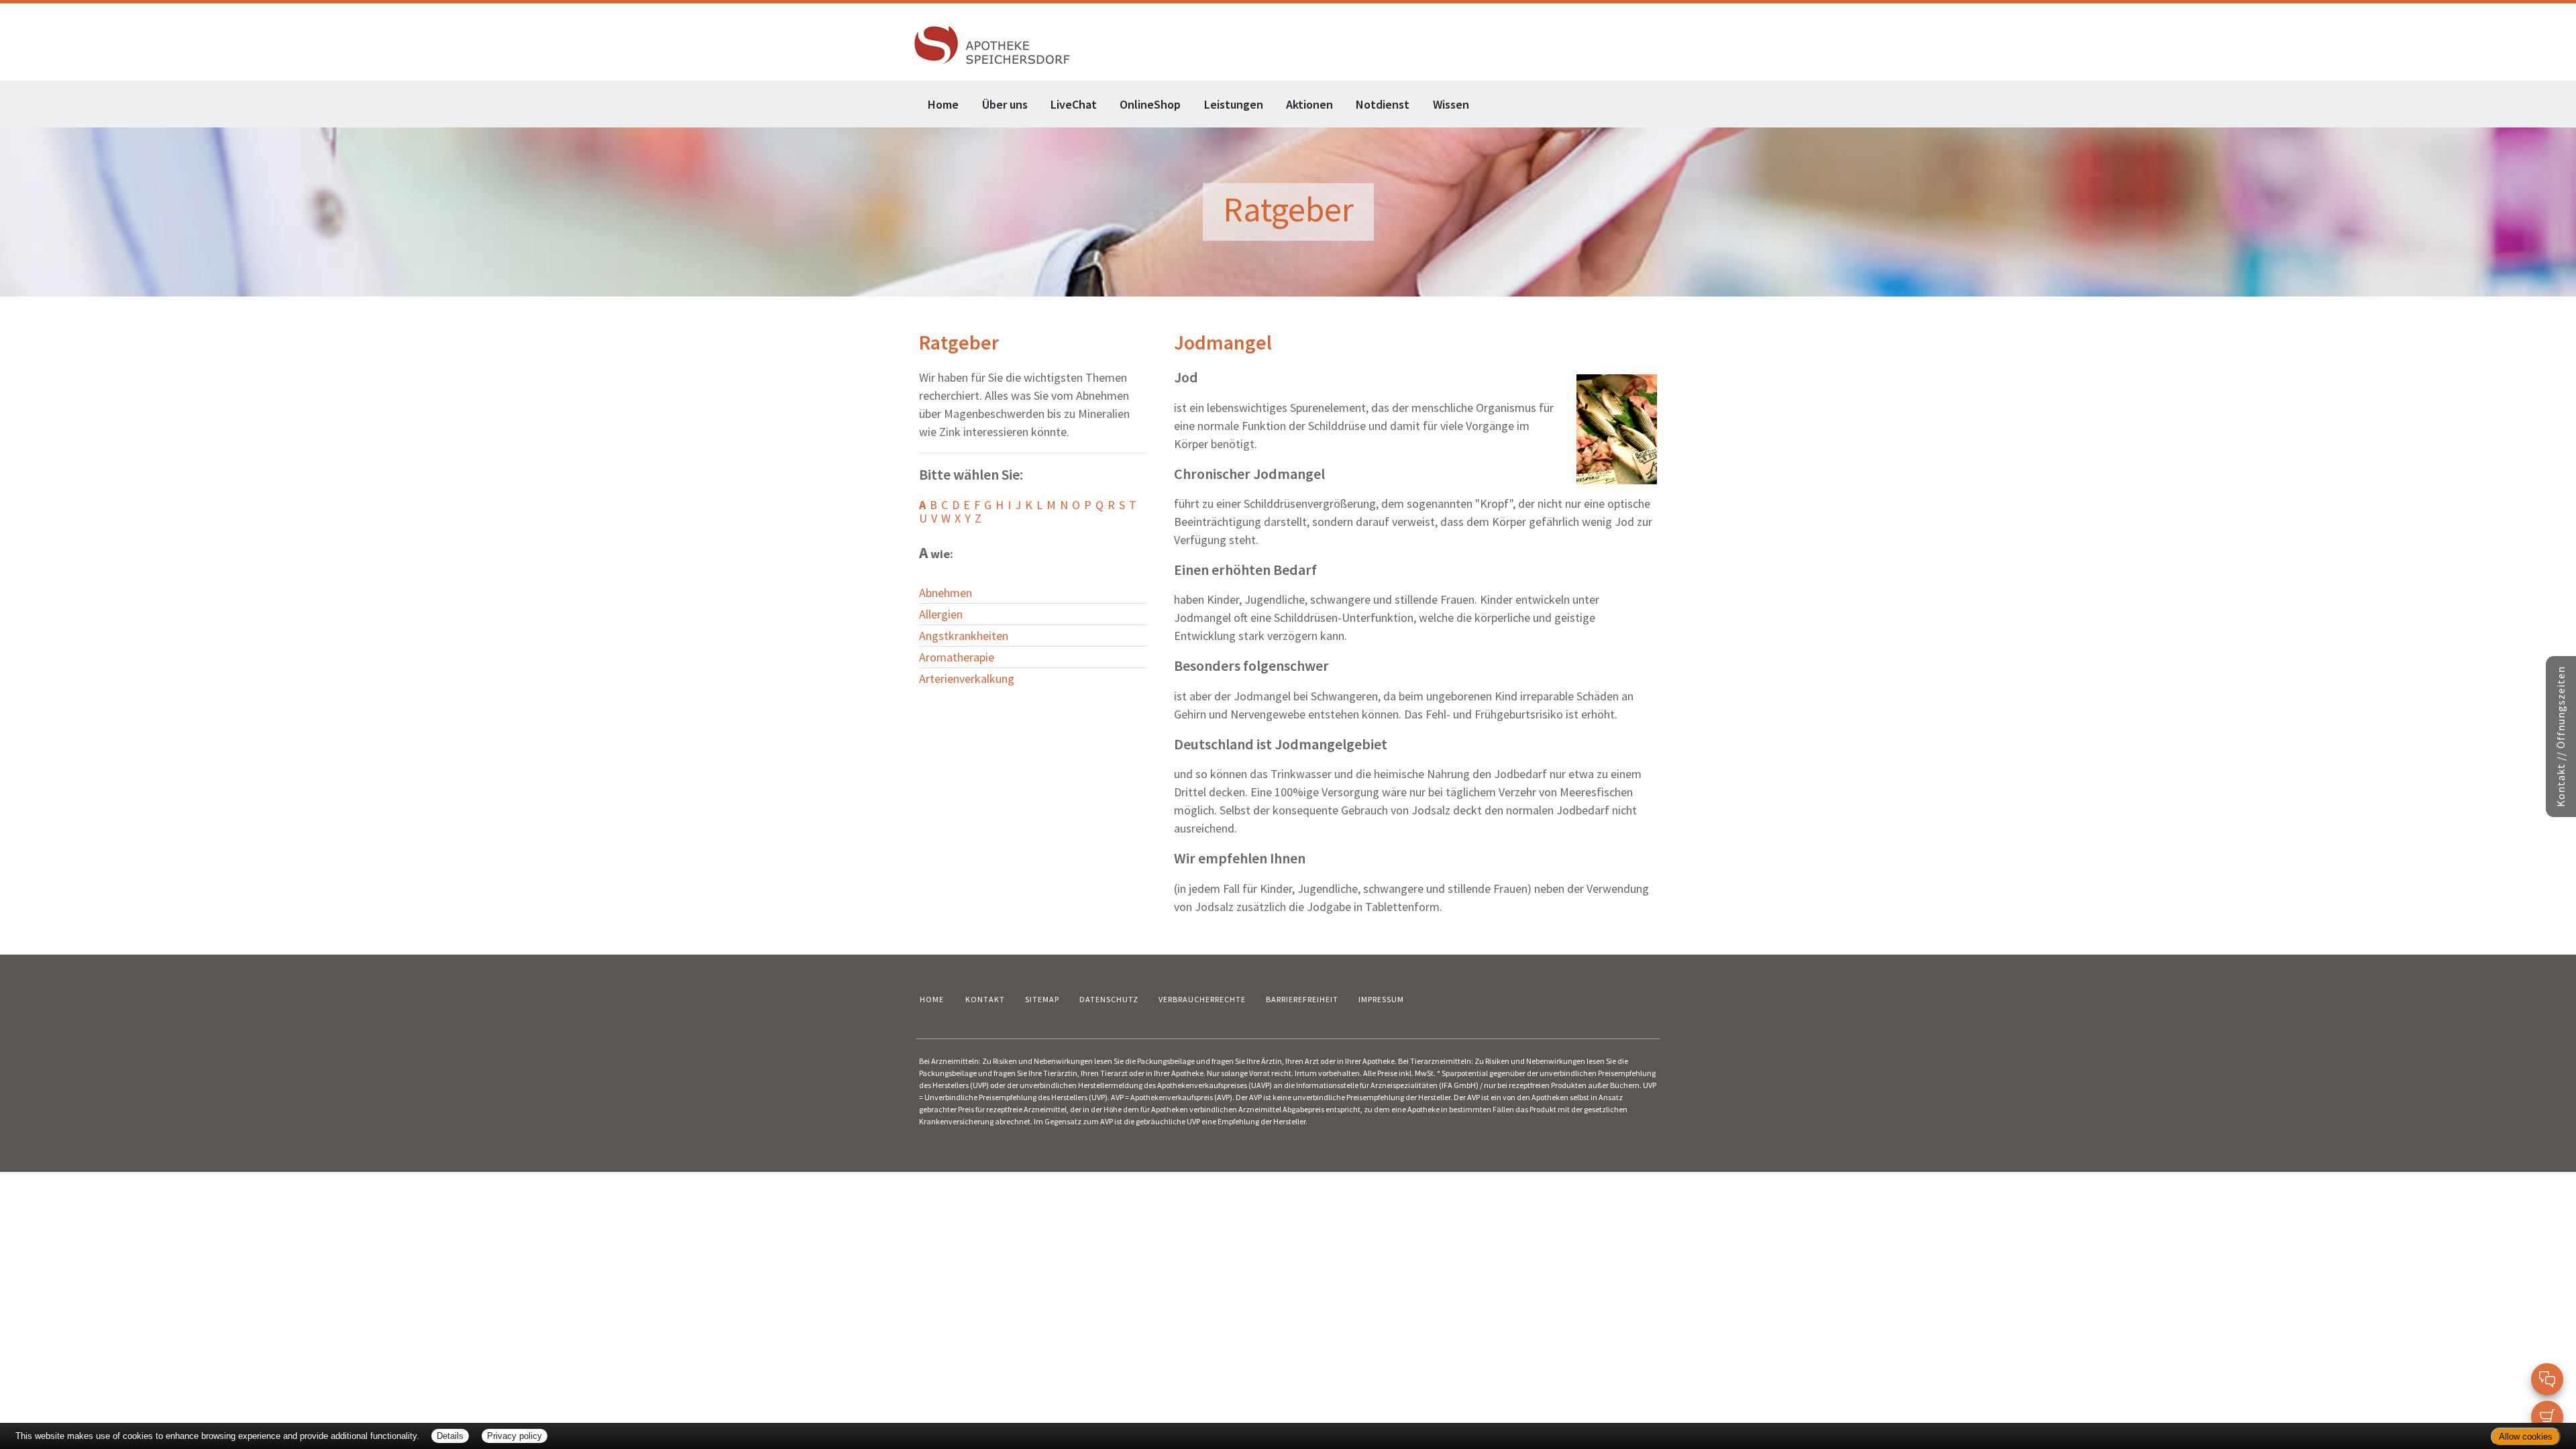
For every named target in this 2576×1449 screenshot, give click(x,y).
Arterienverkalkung (967, 679)
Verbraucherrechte (1202, 999)
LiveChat (1074, 104)
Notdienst (1383, 104)
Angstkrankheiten (964, 636)
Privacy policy (515, 1436)
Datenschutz (1109, 999)
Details (450, 1436)
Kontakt (985, 999)
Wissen (1451, 104)
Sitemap (1042, 999)
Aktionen (1309, 104)
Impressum (1381, 999)
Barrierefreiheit (1302, 999)
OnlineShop (1150, 104)
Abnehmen (946, 593)
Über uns (1005, 104)
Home (943, 104)
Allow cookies (2526, 1437)
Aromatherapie (957, 657)
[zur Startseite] (992, 43)
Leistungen (1234, 104)
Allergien (941, 614)
